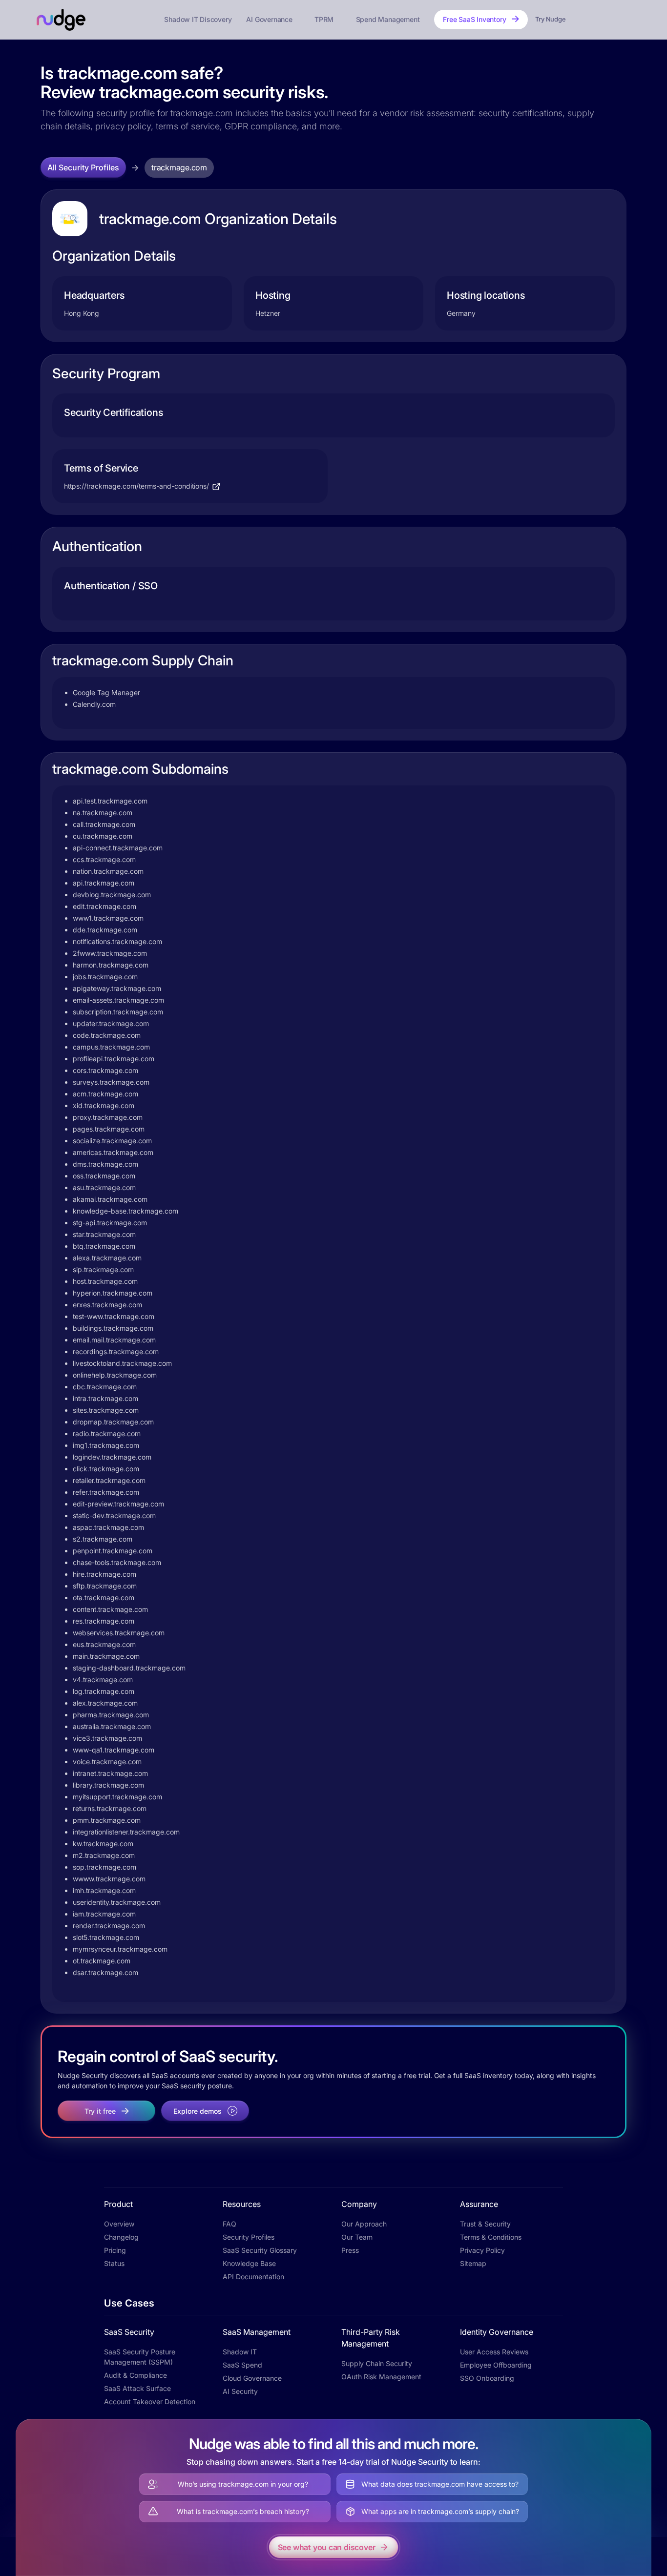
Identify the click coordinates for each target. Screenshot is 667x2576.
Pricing (115, 2250)
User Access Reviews (494, 2352)
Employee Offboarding (496, 2365)
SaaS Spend (242, 2365)
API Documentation (253, 2277)
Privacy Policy (482, 2250)
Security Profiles (249, 2237)
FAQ (229, 2224)
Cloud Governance (252, 2378)
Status (114, 2263)
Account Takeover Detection (150, 2401)
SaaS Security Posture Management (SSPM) (140, 2357)
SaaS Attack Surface (137, 2388)
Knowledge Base (249, 2263)
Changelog (121, 2237)
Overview (119, 2224)
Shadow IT (240, 2352)
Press (350, 2250)
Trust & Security (485, 2224)
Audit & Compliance (135, 2375)
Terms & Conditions (491, 2237)
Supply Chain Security (377, 2363)
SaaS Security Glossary (260, 2250)
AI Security (240, 2391)
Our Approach (364, 2224)
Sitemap (473, 2263)
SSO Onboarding (487, 2378)
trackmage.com (179, 167)
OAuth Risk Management (381, 2377)
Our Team (357, 2237)
